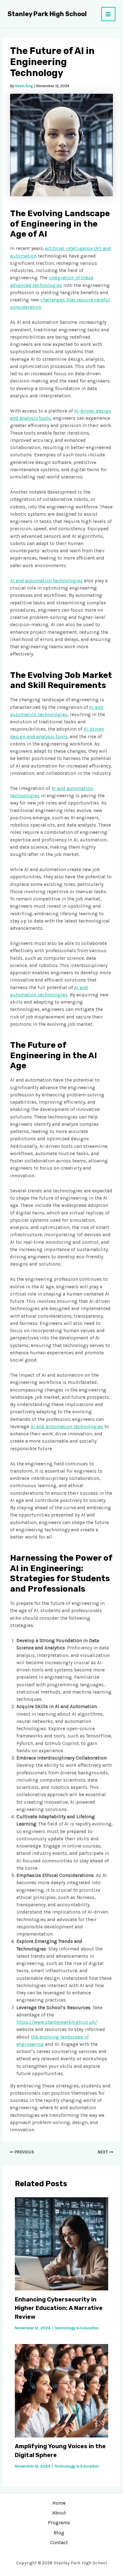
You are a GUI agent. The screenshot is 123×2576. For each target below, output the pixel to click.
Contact (59, 2543)
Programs (59, 2523)
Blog (59, 2533)
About (59, 2513)
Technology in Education (77, 2328)
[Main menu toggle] (108, 14)
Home (59, 2503)
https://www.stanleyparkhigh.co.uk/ (57, 2022)
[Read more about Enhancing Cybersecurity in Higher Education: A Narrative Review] (61, 2243)
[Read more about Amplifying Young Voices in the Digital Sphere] (61, 2390)
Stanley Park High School (47, 14)
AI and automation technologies (46, 581)
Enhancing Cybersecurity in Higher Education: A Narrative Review (59, 2308)
